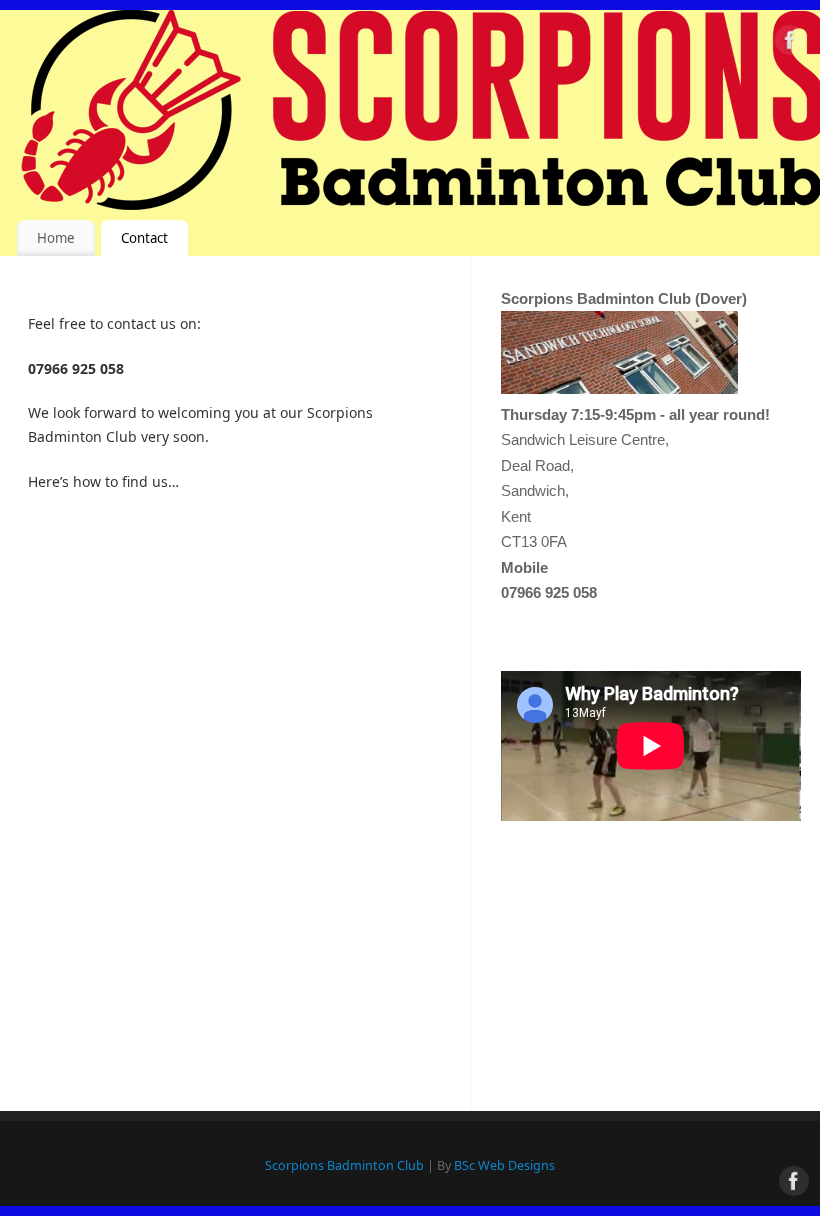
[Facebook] (790, 43)
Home (56, 238)
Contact (144, 238)
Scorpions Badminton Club (344, 1165)
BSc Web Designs (504, 1165)
